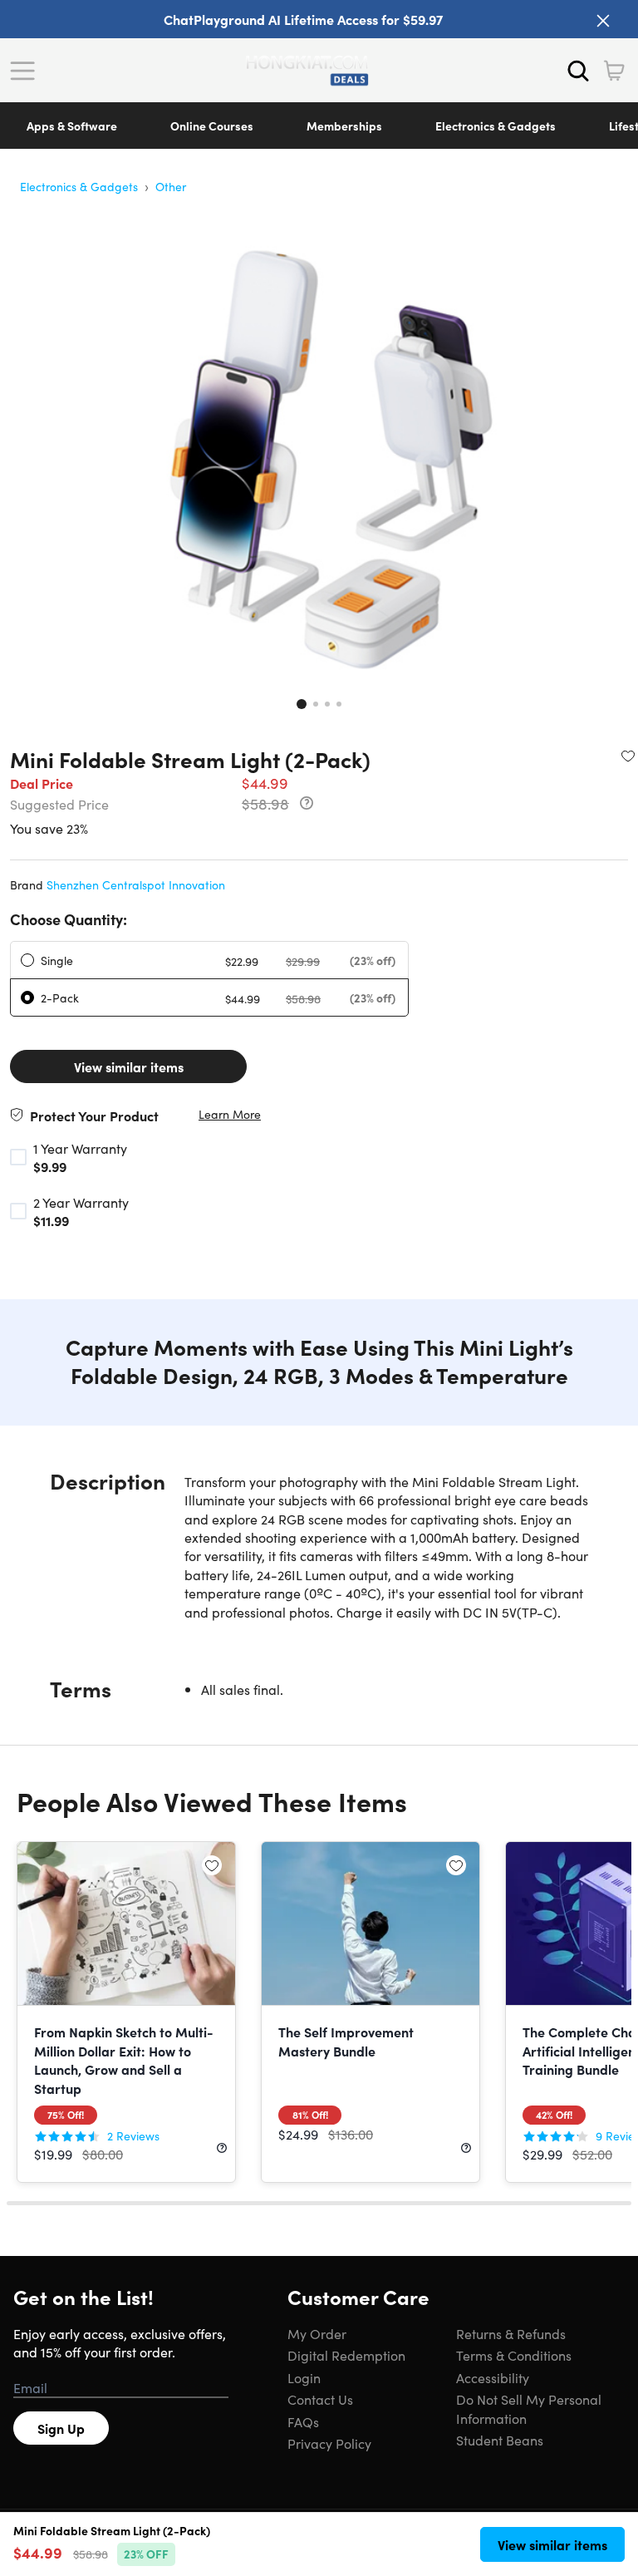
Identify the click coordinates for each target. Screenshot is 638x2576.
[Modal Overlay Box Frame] (319, 1288)
